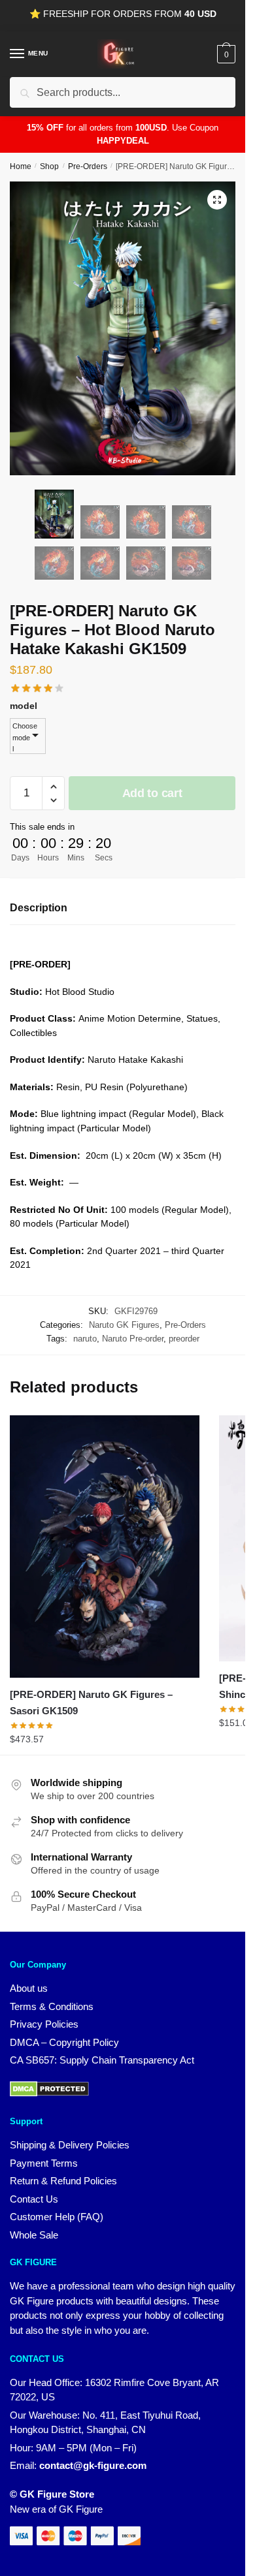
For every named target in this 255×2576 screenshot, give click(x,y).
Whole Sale (34, 2235)
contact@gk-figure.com (93, 2465)
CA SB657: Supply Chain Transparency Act (102, 2060)
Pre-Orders (88, 166)
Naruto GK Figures (124, 1325)
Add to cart (152, 793)
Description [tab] (39, 908)
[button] (217, 200)
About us (29, 1988)
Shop (49, 166)
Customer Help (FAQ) (57, 2217)
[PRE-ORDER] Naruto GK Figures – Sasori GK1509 (91, 1702)
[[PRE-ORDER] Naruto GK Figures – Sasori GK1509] (105, 1547)
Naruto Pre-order (133, 1339)
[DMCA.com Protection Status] (49, 2093)
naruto (85, 1339)
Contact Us (34, 2199)
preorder (184, 1339)
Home (21, 166)
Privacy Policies (44, 2024)
